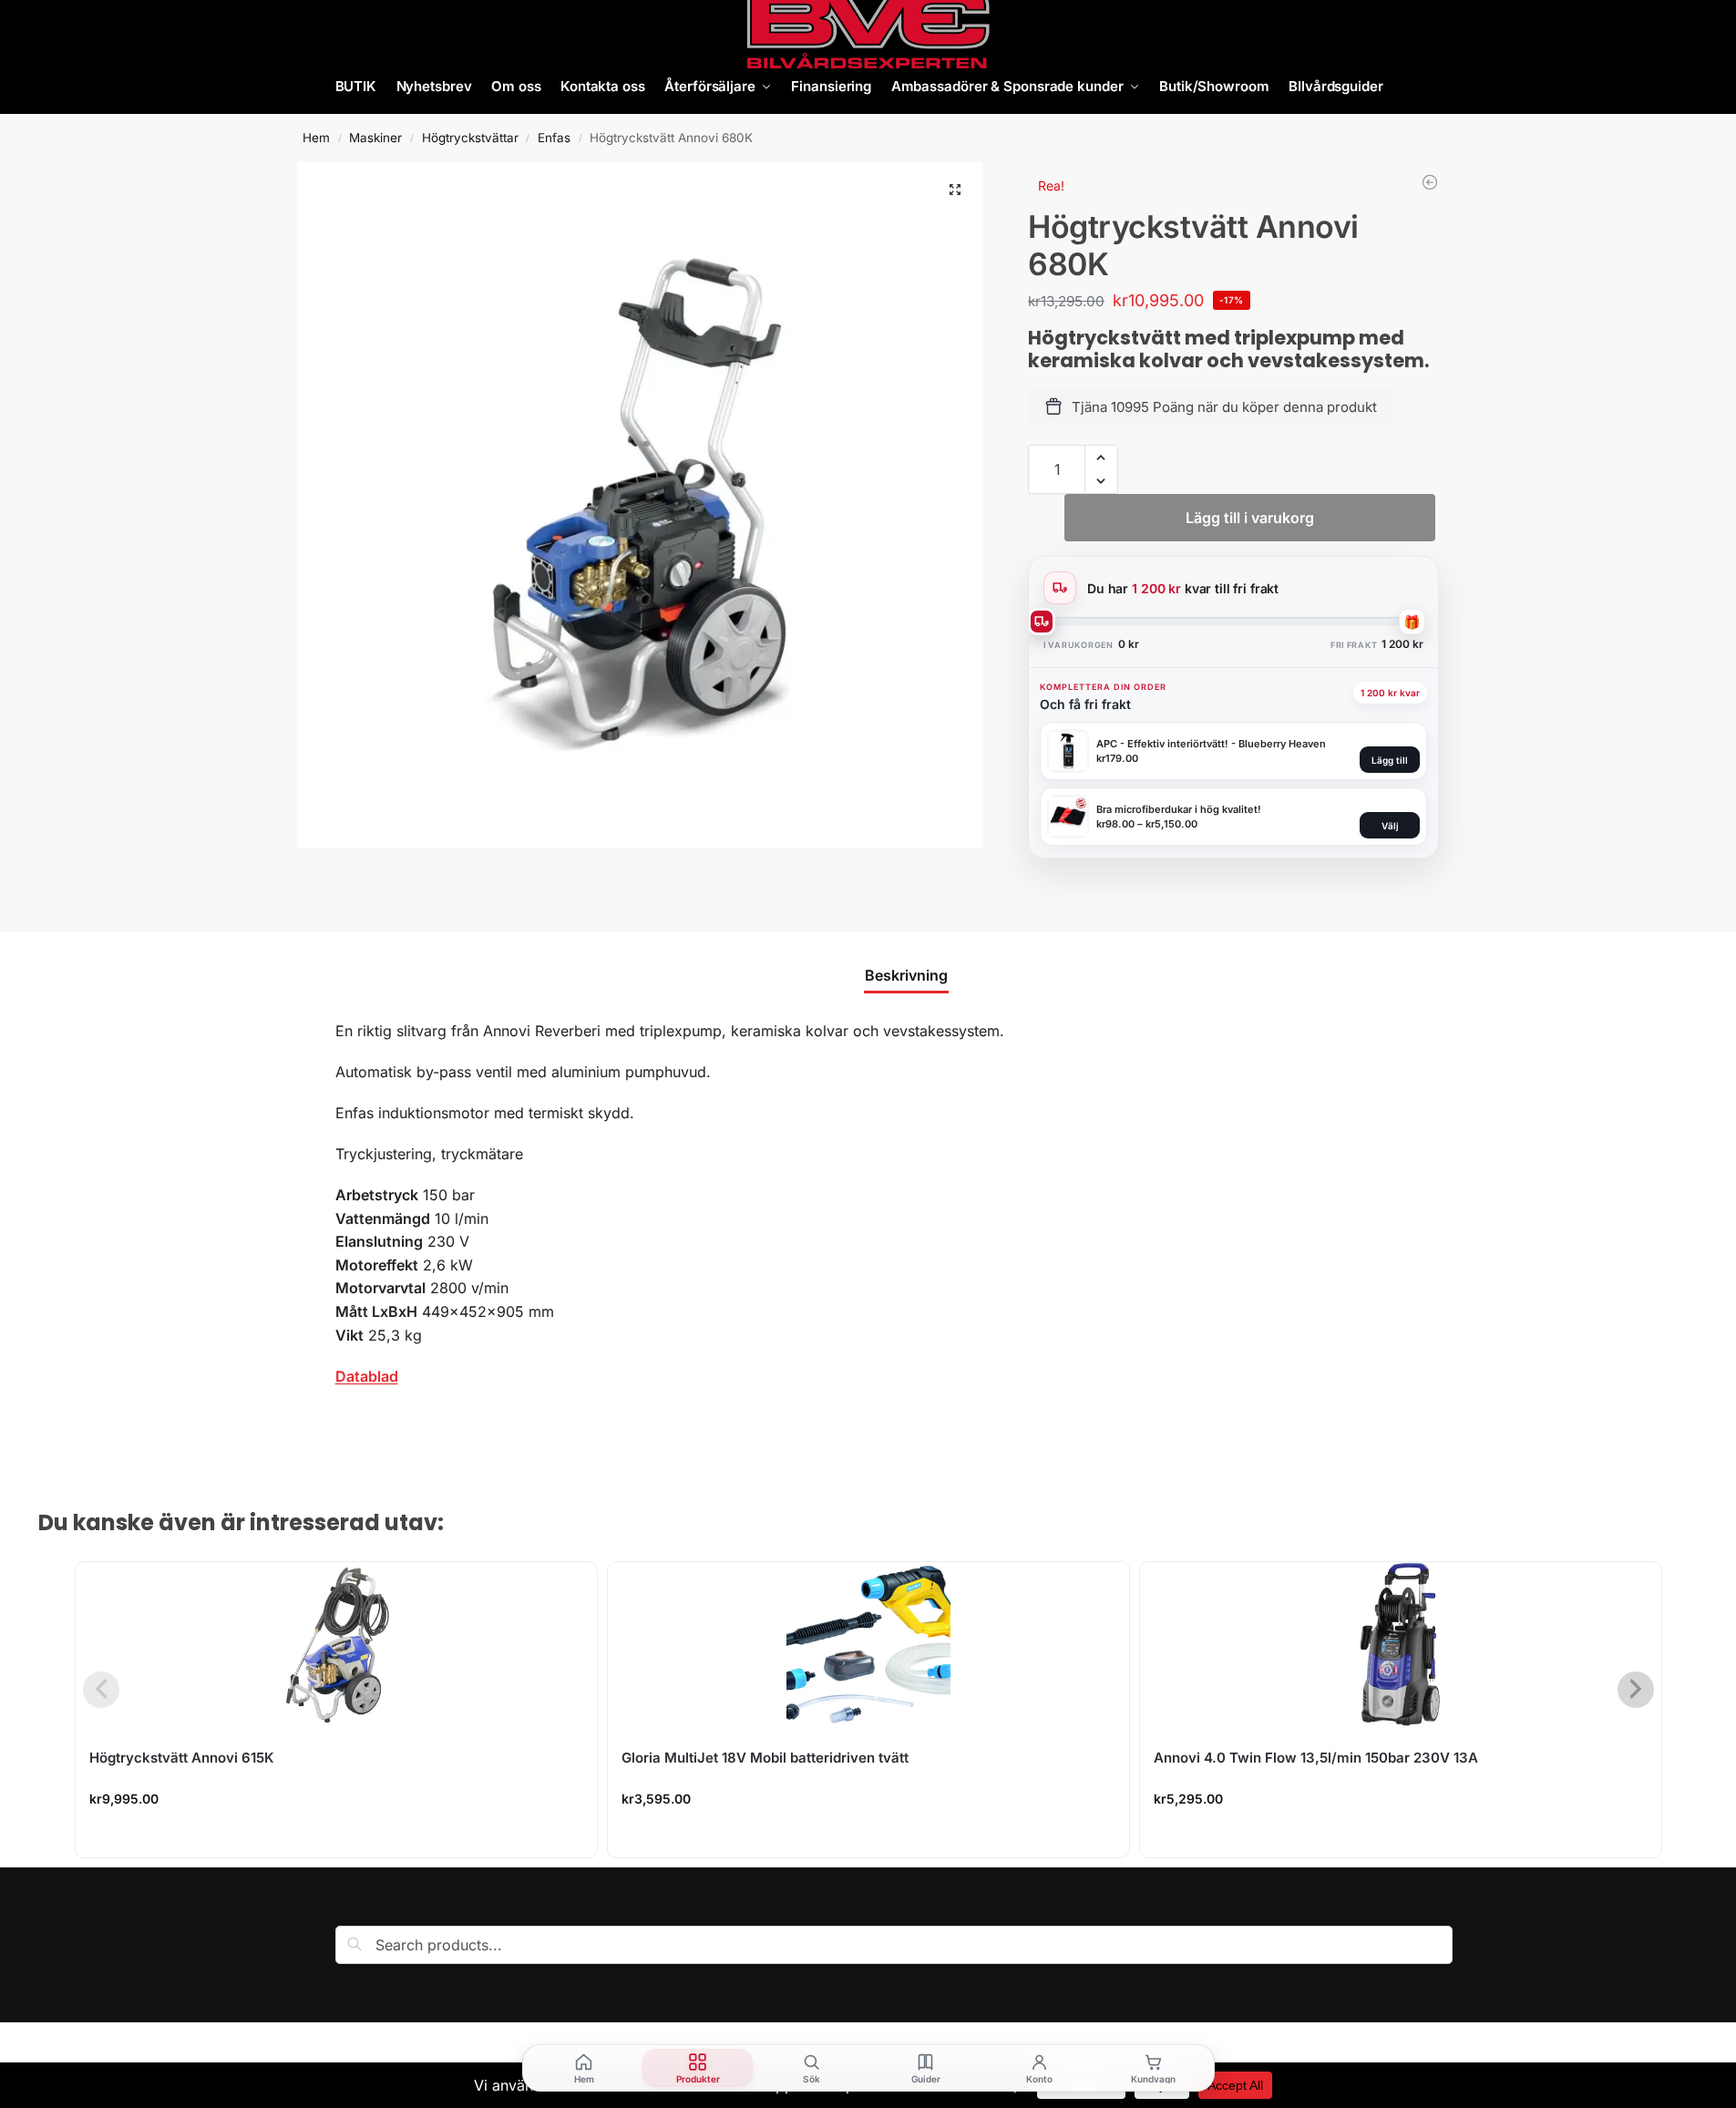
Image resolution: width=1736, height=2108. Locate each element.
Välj (1390, 826)
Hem (316, 138)
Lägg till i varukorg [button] (336, 1839)
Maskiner (375, 138)
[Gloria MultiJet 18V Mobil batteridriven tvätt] (868, 1644)
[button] (955, 190)
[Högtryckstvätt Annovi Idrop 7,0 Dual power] (1430, 182)
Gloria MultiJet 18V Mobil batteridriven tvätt (765, 1758)
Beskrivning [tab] (906, 975)
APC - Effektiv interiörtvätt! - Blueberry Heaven (1211, 744)
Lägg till (1390, 760)
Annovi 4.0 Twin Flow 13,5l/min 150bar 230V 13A (1316, 1758)
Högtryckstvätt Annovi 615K (182, 1758)
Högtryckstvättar (470, 138)
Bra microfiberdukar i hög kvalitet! (1179, 809)
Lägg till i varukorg (1250, 518)
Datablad (367, 1376)
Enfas (554, 138)
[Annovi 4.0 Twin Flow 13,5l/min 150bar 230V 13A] (1401, 1644)
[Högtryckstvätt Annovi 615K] (336, 1644)
